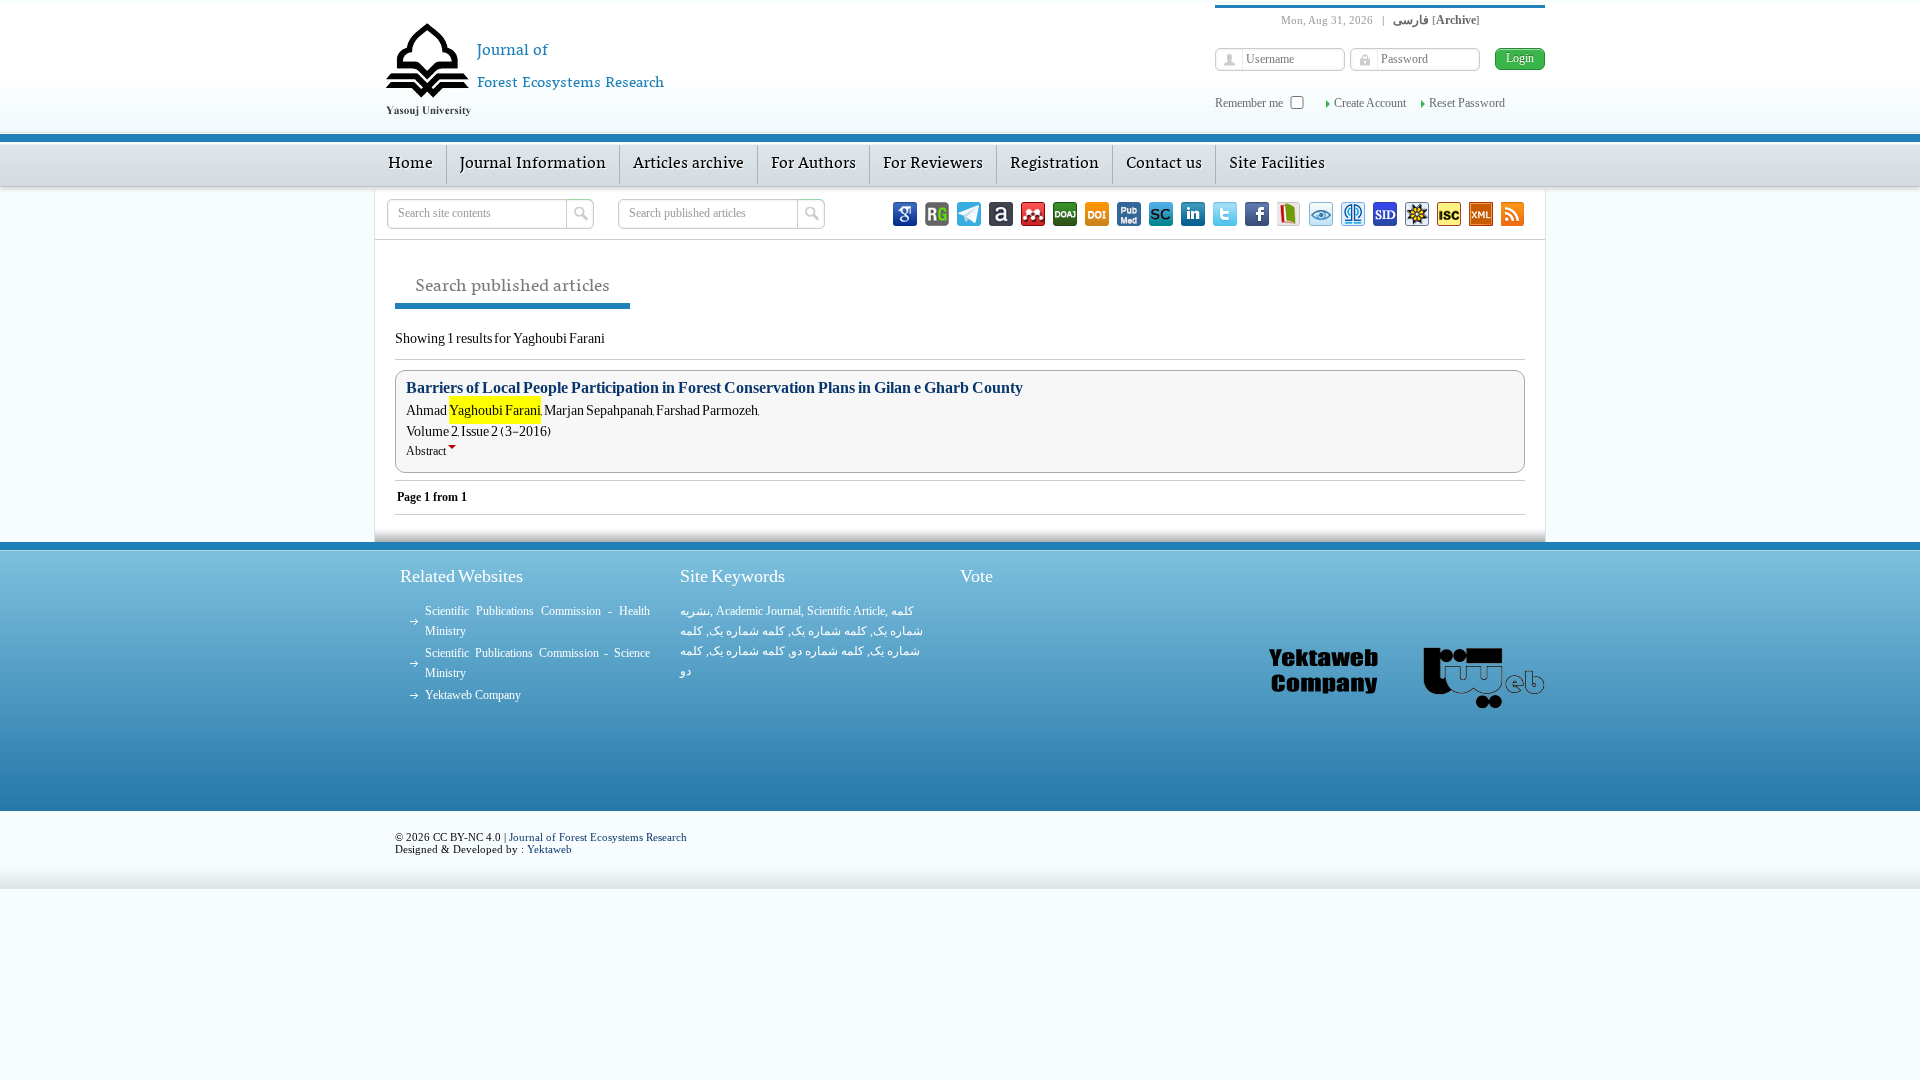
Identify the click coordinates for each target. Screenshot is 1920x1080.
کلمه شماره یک (747, 631)
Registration (1054, 164)
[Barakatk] (1353, 214)
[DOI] (1097, 214)
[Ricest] (1417, 214)
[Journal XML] (1481, 214)
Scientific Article (846, 611)
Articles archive (688, 164)
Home (410, 164)
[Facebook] (1257, 214)
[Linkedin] (1193, 214)
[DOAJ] (1065, 214)
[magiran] (1289, 214)
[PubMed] (1129, 214)
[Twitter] (1225, 214)
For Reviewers (933, 164)
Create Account (1370, 103)
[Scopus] (1161, 214)
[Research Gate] (937, 214)
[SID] (1385, 214)
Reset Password (1467, 103)
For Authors (813, 164)
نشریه (695, 611)
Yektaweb (549, 849)
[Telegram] (969, 214)
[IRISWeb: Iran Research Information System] (1321, 214)
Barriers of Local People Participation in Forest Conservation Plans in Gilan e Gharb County (714, 388)
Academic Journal (758, 611)
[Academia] (1001, 214)
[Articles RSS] (1513, 214)
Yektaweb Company (473, 695)
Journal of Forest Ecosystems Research (598, 837)
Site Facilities (1277, 164)
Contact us (1164, 164)
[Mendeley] (1033, 214)
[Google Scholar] (905, 214)
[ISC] (1449, 214)
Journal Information (533, 164)
